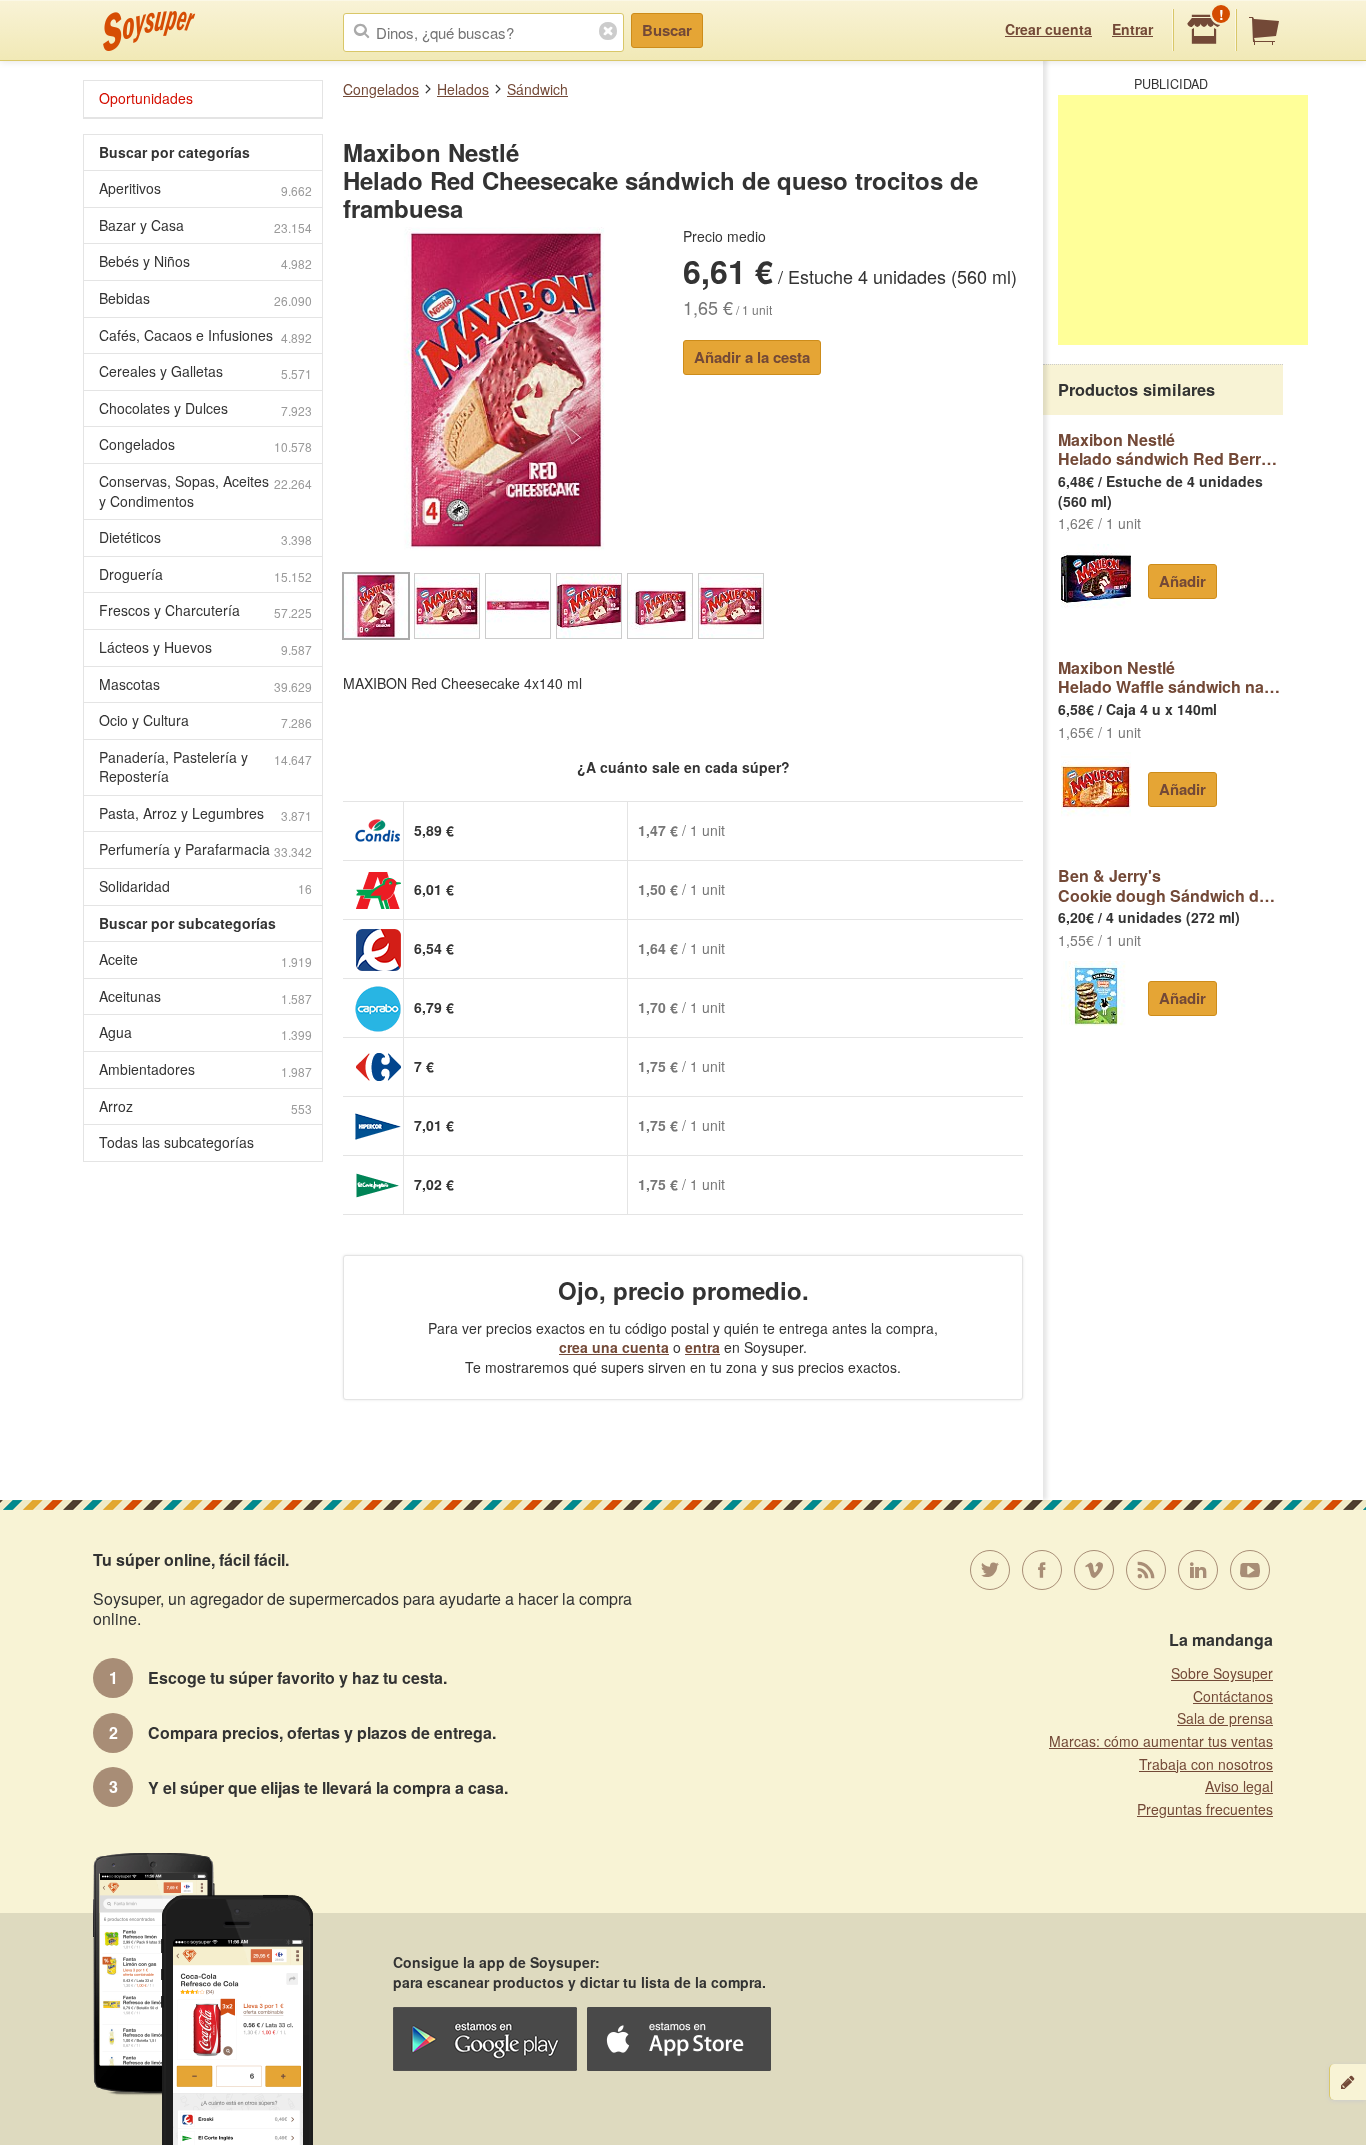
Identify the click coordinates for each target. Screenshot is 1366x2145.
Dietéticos (205, 537)
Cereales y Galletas (205, 371)
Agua (205, 1032)
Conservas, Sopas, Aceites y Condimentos (205, 491)
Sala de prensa (1225, 1718)
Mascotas (205, 684)
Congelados (381, 89)
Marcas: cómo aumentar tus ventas (1161, 1741)
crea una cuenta (614, 1347)
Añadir (1182, 581)
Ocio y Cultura (205, 720)
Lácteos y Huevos (205, 647)
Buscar (667, 30)
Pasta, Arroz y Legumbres (205, 813)
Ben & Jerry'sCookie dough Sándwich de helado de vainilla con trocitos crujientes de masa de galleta (1170, 885)
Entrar (1132, 29)
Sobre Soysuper (1222, 1673)
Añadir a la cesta (752, 357)
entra (702, 1347)
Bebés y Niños (205, 261)
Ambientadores (205, 1069)
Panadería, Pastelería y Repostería (205, 767)
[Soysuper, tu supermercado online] (149, 31)
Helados (463, 89)
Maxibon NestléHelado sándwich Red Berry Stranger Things (1170, 449)
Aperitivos (205, 188)
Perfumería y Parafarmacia (205, 849)
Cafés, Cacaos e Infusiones (205, 335)
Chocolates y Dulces (205, 408)
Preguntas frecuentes (1205, 1809)
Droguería (205, 574)
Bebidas (205, 298)
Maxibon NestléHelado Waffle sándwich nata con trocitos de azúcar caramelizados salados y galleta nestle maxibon (1170, 677)
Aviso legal (1239, 1786)
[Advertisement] (1183, 220)
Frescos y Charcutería (205, 610)
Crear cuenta (1048, 29)
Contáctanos (1233, 1696)
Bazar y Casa (205, 225)
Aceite (205, 959)
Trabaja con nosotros (1206, 1764)
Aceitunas (205, 996)
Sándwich (537, 89)
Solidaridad (205, 886)
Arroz (205, 1106)
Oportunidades (146, 98)
